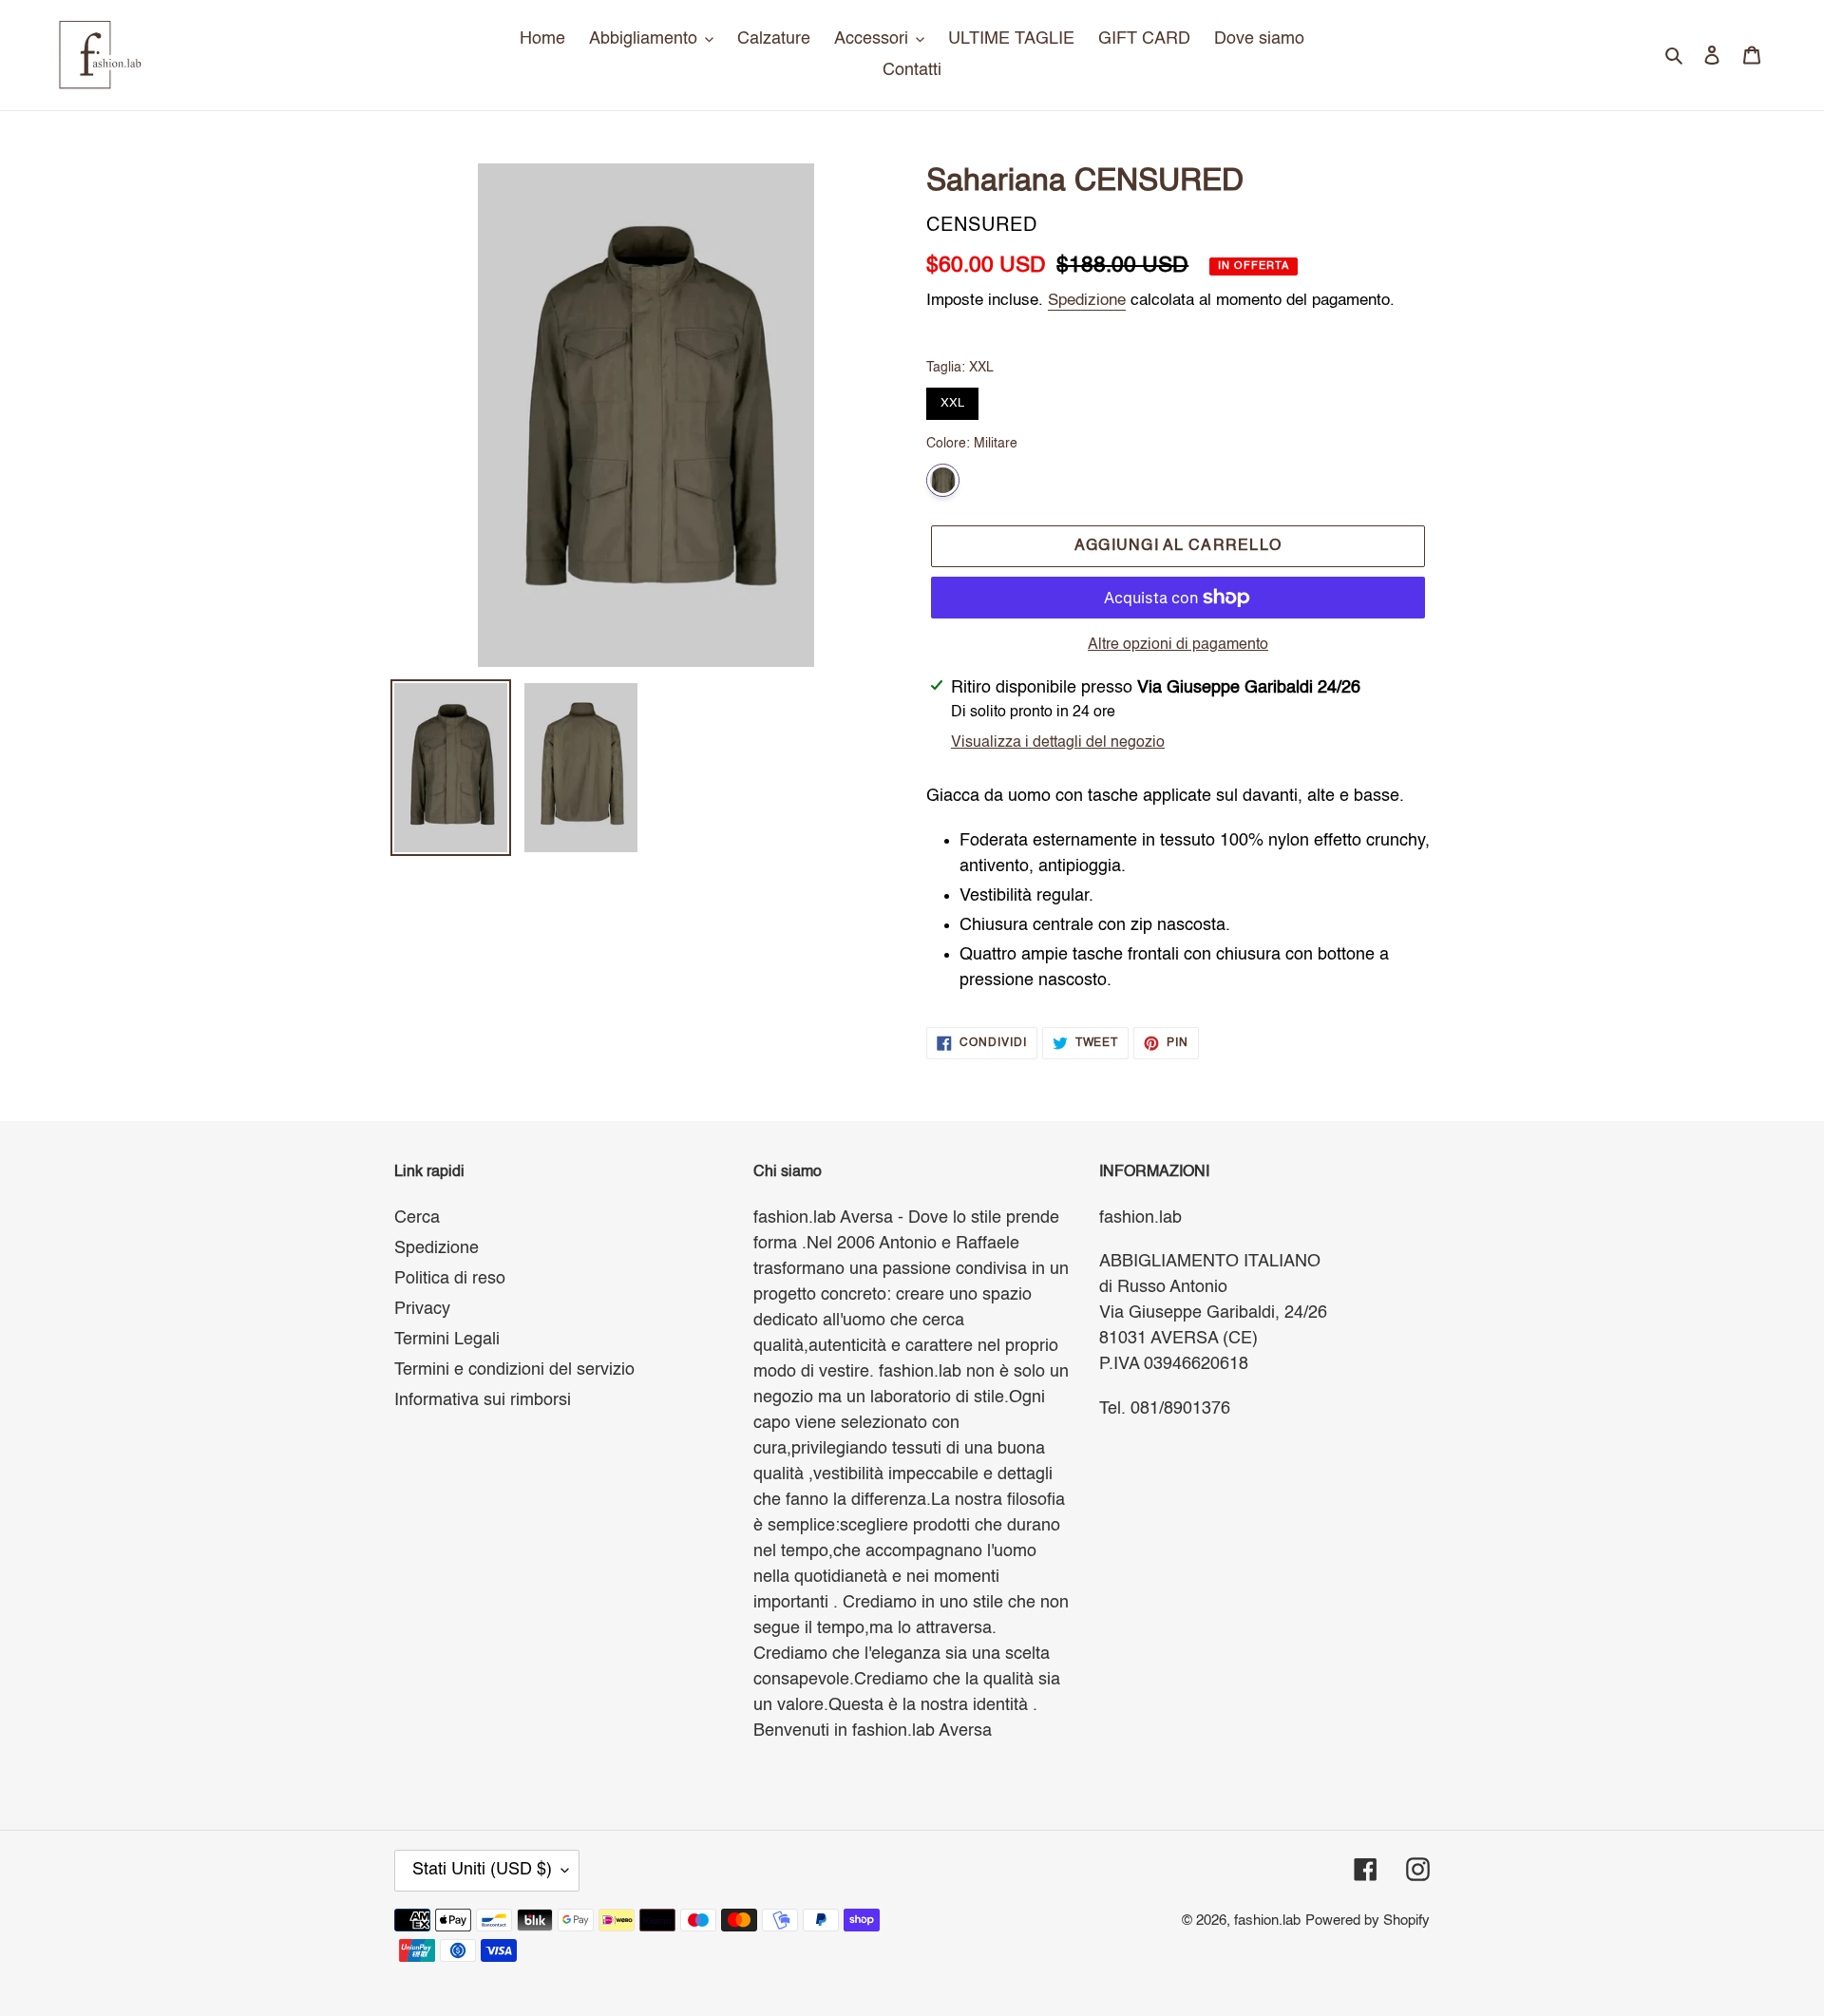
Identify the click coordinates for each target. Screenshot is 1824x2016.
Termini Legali (447, 1340)
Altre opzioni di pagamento (1178, 645)
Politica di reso (450, 1279)
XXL (953, 399)
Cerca (417, 1218)
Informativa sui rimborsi (483, 1400)
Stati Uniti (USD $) (482, 1870)
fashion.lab (1267, 1921)
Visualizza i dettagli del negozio (1058, 743)
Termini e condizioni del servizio (514, 1370)
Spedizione (1087, 301)
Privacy (422, 1309)
